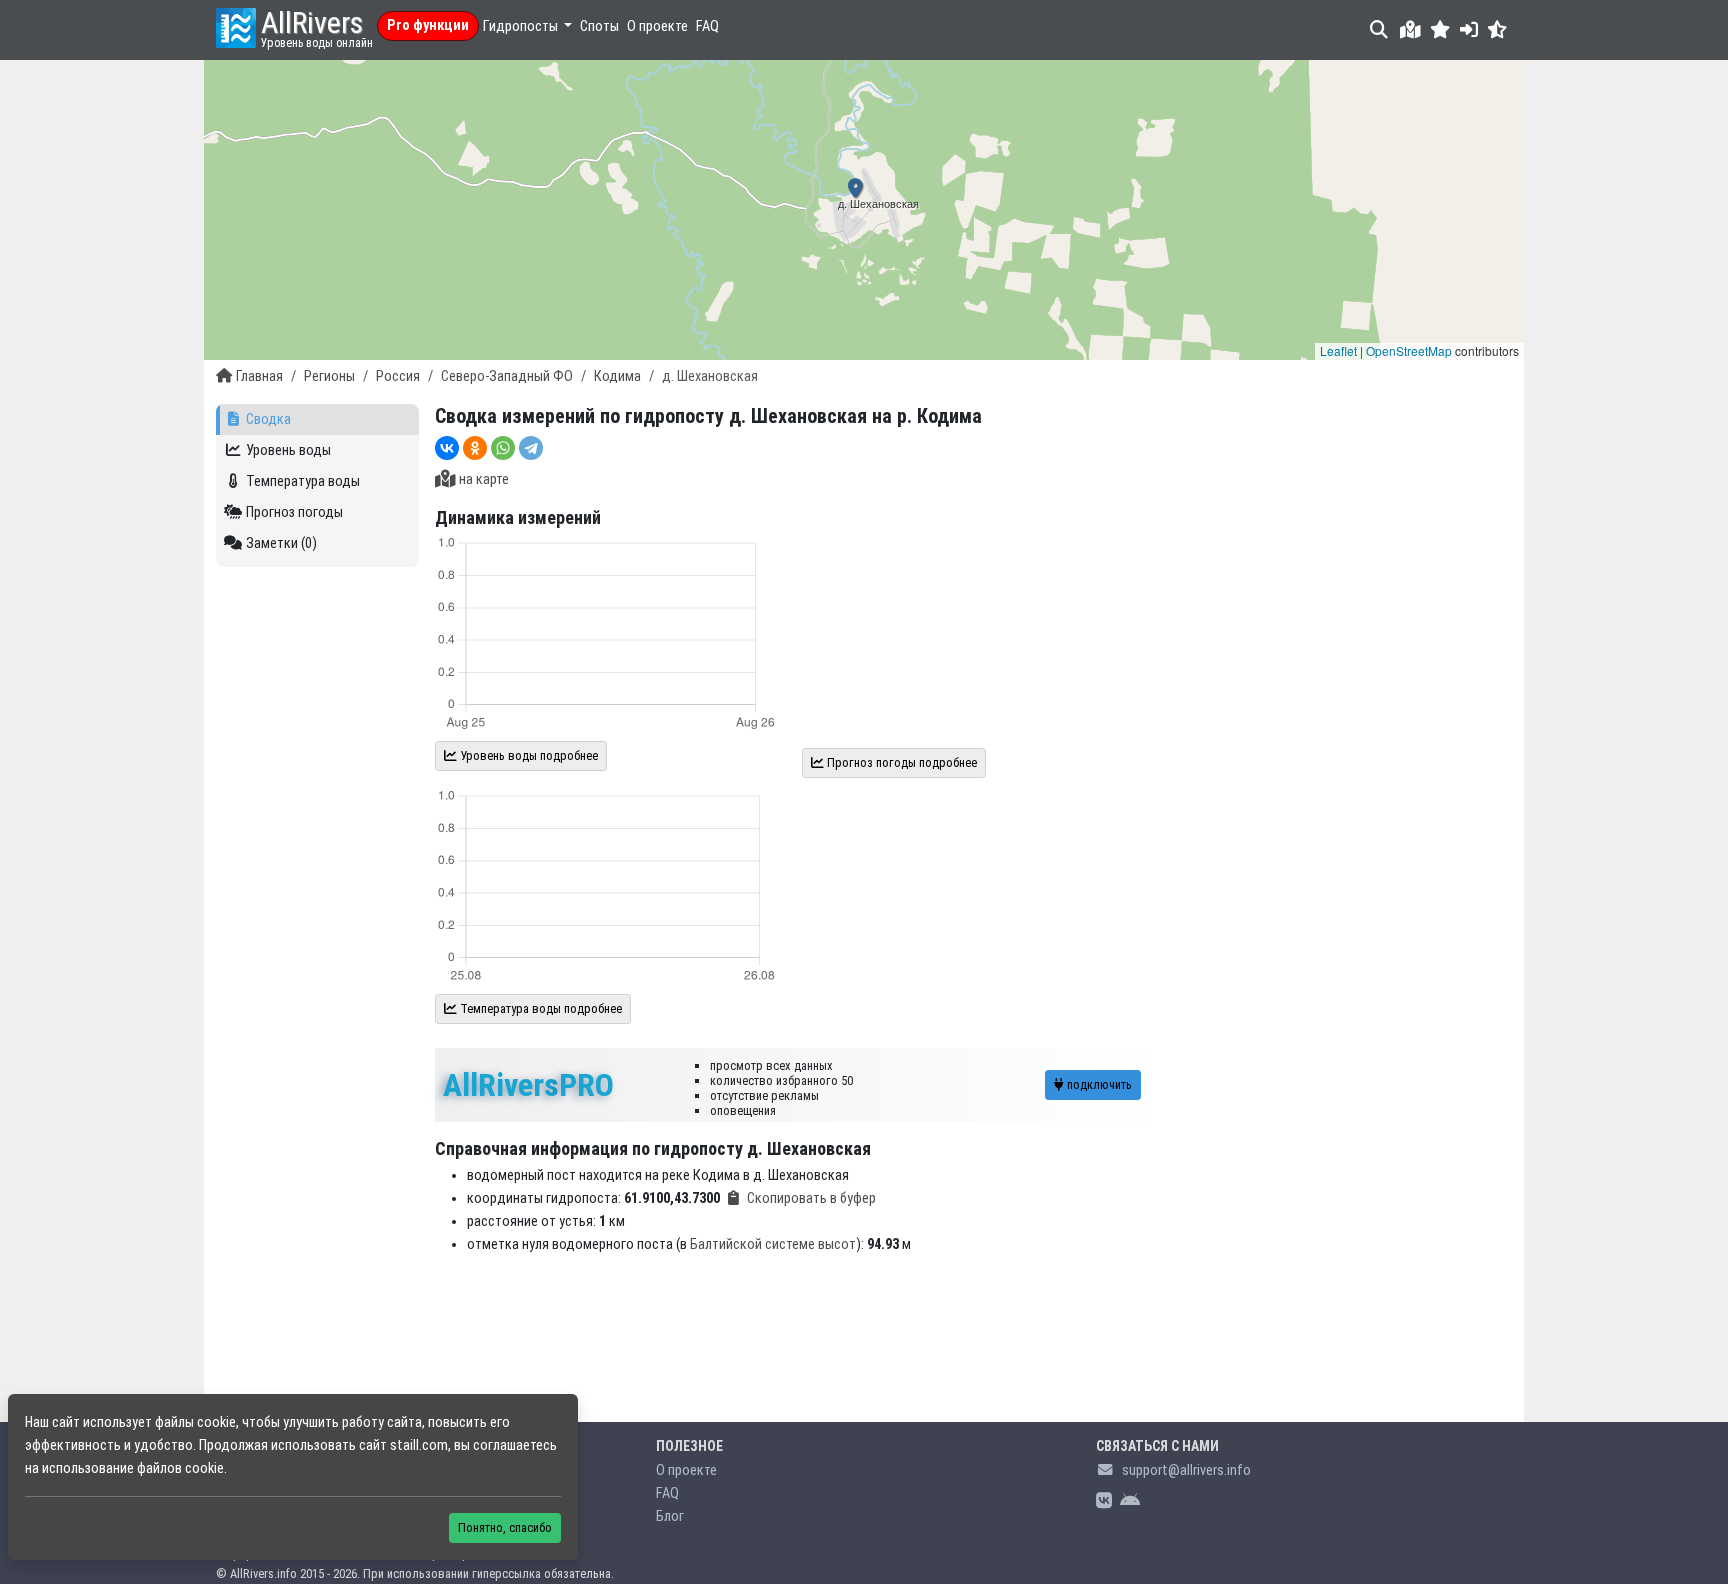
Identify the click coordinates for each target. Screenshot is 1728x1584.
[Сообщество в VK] (1104, 1501)
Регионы (329, 376)
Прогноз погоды (294, 512)
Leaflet (1338, 350)
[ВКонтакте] (447, 448)
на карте (484, 479)
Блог (670, 1516)
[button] (1440, 29)
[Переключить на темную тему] (1497, 29)
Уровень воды (288, 450)
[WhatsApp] (503, 448)
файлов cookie (180, 1468)
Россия (398, 376)
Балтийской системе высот (773, 1244)
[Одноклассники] (475, 448)
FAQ (707, 26)
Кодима (617, 376)
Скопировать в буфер (811, 1198)
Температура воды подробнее (539, 1008)
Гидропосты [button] (522, 26)
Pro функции (428, 25)
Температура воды (303, 481)
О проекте (657, 26)
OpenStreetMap (1409, 350)
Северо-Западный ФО (507, 376)
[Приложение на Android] (1130, 1501)
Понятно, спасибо (505, 1527)
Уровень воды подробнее (527, 755)
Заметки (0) (281, 543)
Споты (599, 26)
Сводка (268, 419)
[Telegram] (531, 448)
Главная (259, 376)
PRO (528, 1085)
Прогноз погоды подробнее (900, 762)
